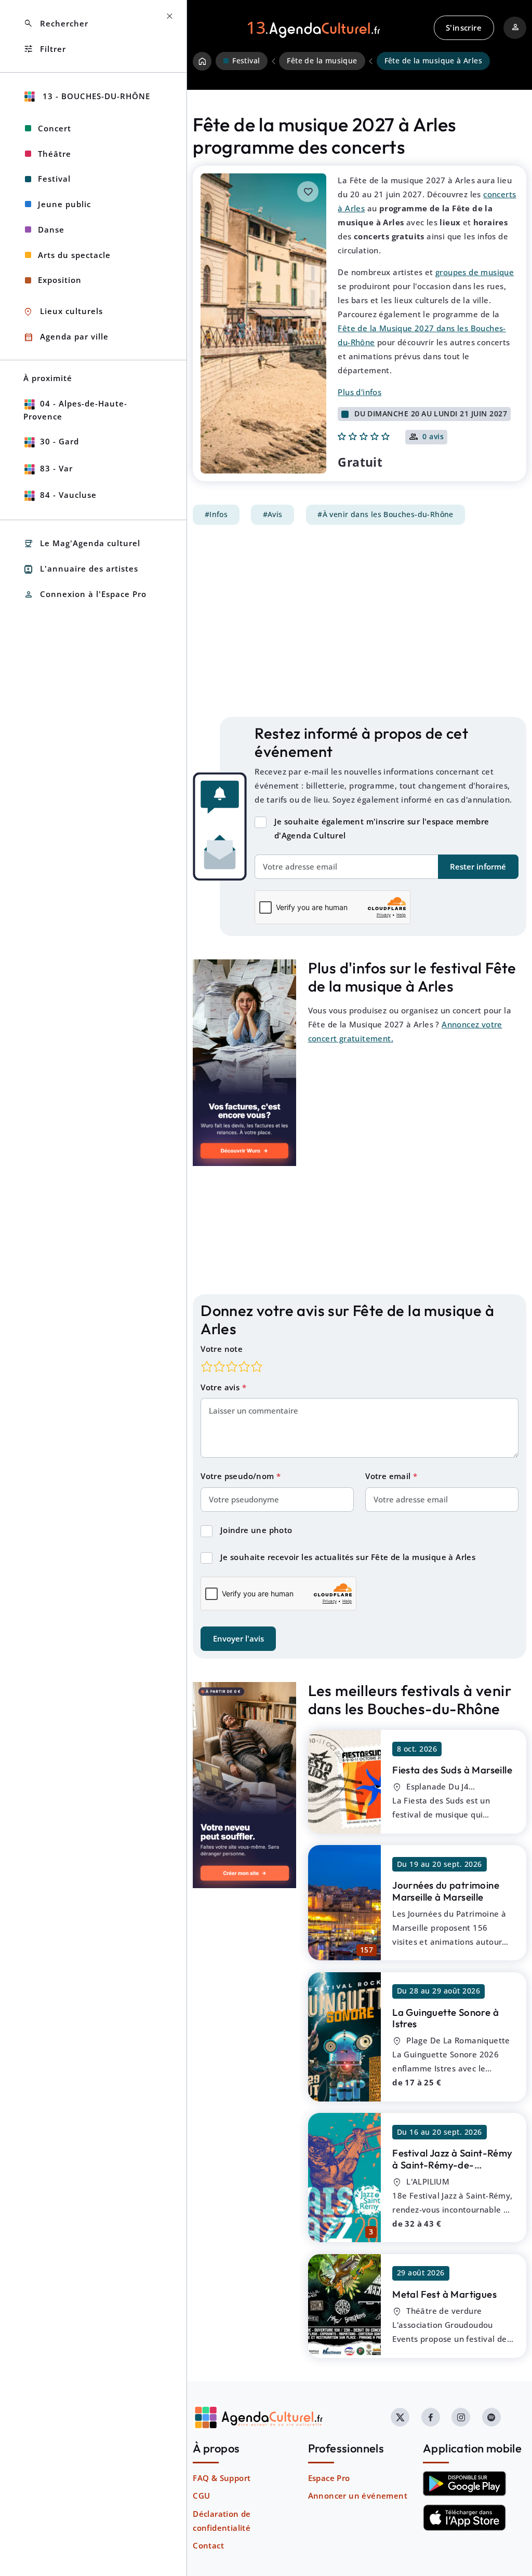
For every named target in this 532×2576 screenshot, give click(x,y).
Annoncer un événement (358, 2496)
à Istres (445, 2018)
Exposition (60, 280)
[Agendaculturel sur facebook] (431, 2417)
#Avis (273, 514)
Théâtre (55, 154)
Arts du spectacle (74, 255)
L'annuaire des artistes (81, 569)
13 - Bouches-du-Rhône (95, 96)
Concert (55, 128)
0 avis (433, 437)
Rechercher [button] (56, 24)
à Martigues (444, 2294)
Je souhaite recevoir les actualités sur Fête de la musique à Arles (348, 1557)
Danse (51, 229)
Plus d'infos (360, 392)
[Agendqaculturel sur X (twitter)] (400, 2417)
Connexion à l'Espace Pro (85, 595)
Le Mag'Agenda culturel (82, 544)
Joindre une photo (256, 1530)
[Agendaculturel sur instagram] (461, 2417)
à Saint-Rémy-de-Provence (452, 2165)
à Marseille (452, 1770)
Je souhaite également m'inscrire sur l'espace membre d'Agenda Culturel (382, 828)
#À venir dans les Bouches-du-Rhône (385, 514)
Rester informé (478, 866)
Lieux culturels (63, 312)
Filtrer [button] (45, 49)
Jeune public (64, 204)
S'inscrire (464, 28)
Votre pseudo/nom (238, 1476)
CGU (201, 2496)
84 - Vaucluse (68, 495)
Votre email (389, 1476)
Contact (208, 2545)
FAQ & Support (222, 2478)
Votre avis (221, 1387)
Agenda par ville (66, 337)
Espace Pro (329, 2478)
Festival (54, 179)
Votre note (222, 1349)
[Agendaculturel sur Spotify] (491, 2417)
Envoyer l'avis (238, 1638)
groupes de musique (475, 272)
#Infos (216, 514)
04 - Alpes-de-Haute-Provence (75, 410)
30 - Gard (59, 441)
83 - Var (56, 468)
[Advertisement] (360, 621)
